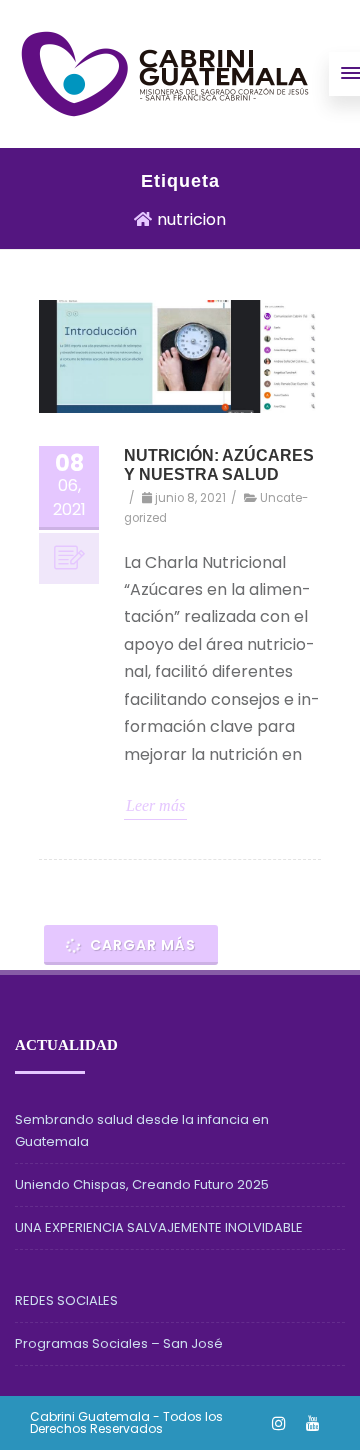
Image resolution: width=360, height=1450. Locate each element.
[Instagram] (279, 1423)
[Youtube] (313, 1423)
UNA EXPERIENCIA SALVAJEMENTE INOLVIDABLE (159, 1227)
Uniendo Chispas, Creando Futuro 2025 (142, 1184)
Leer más (155, 805)
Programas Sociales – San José (119, 1343)
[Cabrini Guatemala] (165, 74)
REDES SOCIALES (66, 1300)
